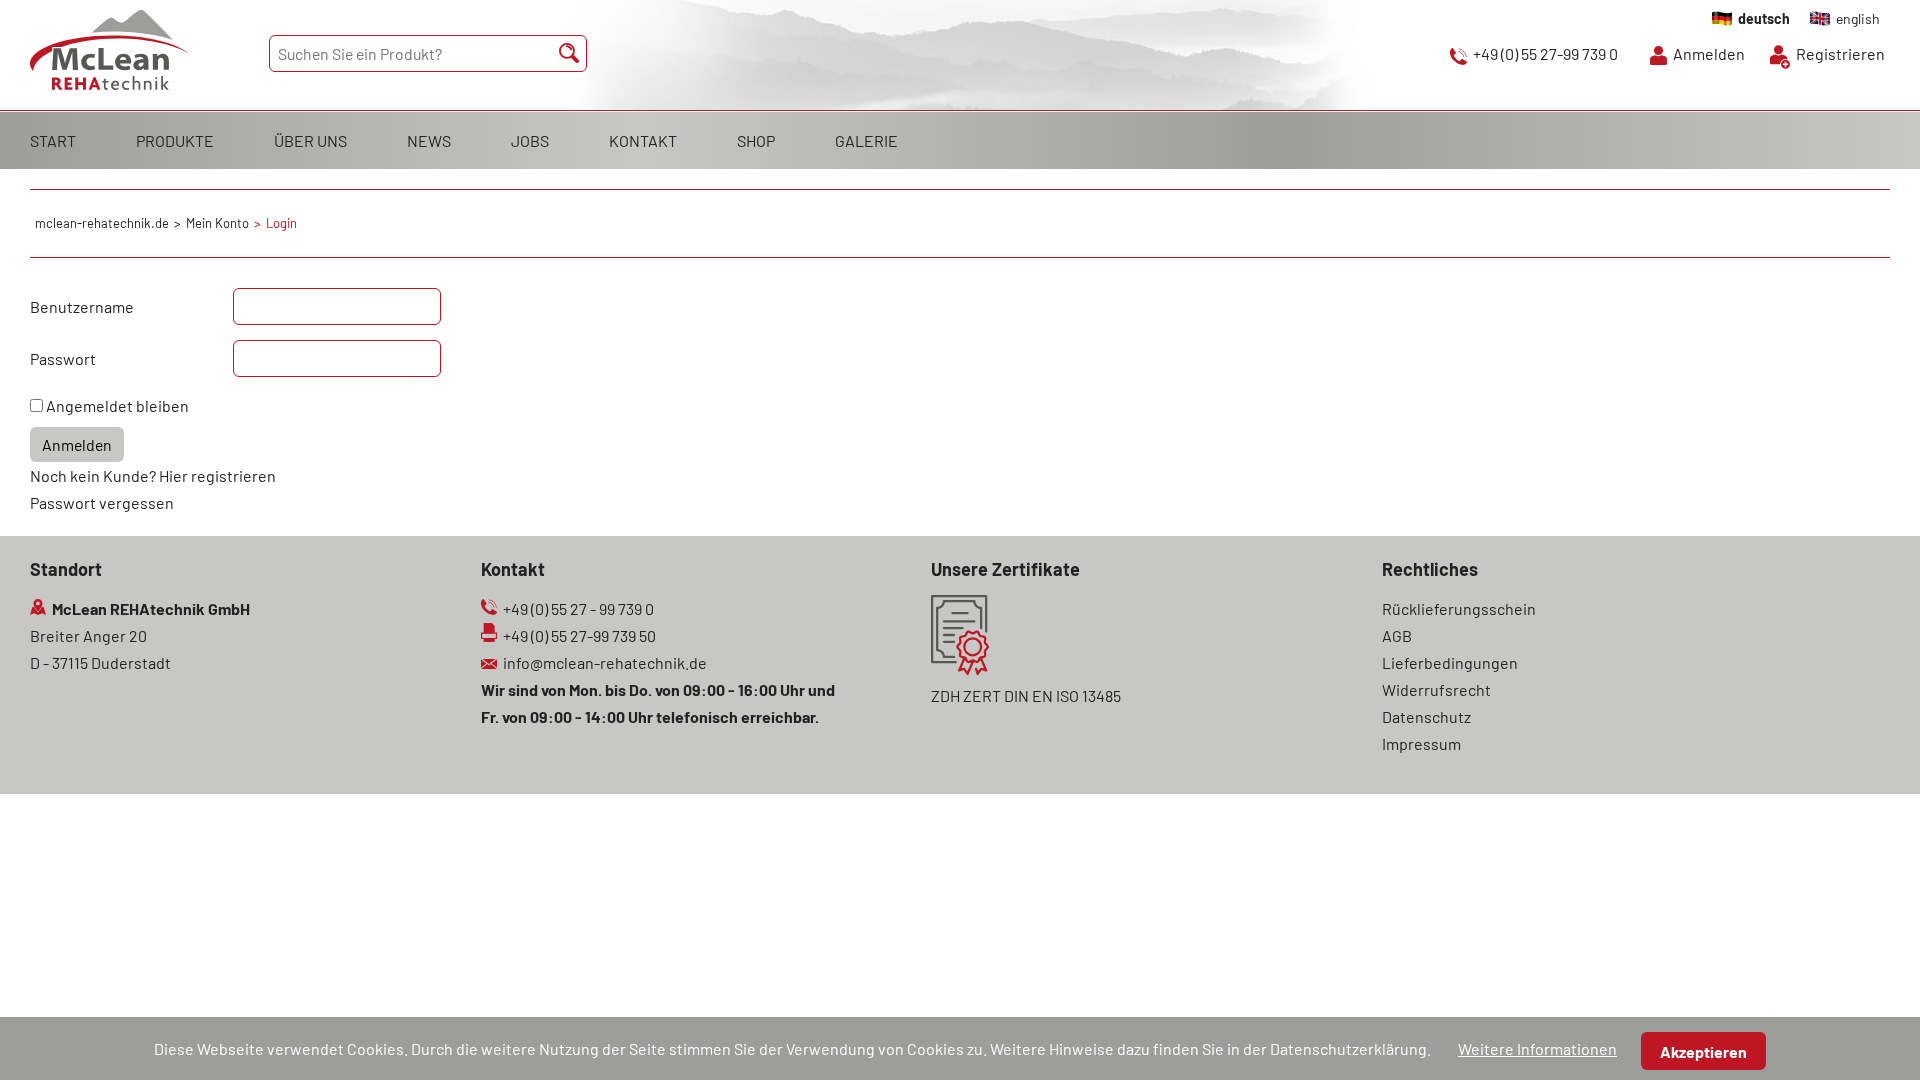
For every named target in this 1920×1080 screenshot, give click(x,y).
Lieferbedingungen (1450, 662)
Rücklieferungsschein (1459, 608)
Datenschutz (1426, 716)
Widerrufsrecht (1436, 689)
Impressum (1421, 743)
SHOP (756, 140)
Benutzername (82, 306)
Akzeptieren (1703, 1051)
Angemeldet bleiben (117, 405)
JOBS (530, 140)
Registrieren (1840, 53)
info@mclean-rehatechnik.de (605, 662)
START (53, 140)
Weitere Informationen (1537, 1048)
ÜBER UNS (310, 140)
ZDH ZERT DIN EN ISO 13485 (1026, 695)
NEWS (429, 140)
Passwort (63, 358)
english (1858, 18)
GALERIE (866, 140)
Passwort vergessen (102, 502)
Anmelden (1709, 53)
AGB (1397, 635)
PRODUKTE (175, 140)
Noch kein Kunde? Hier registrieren (153, 475)
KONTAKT (643, 140)
